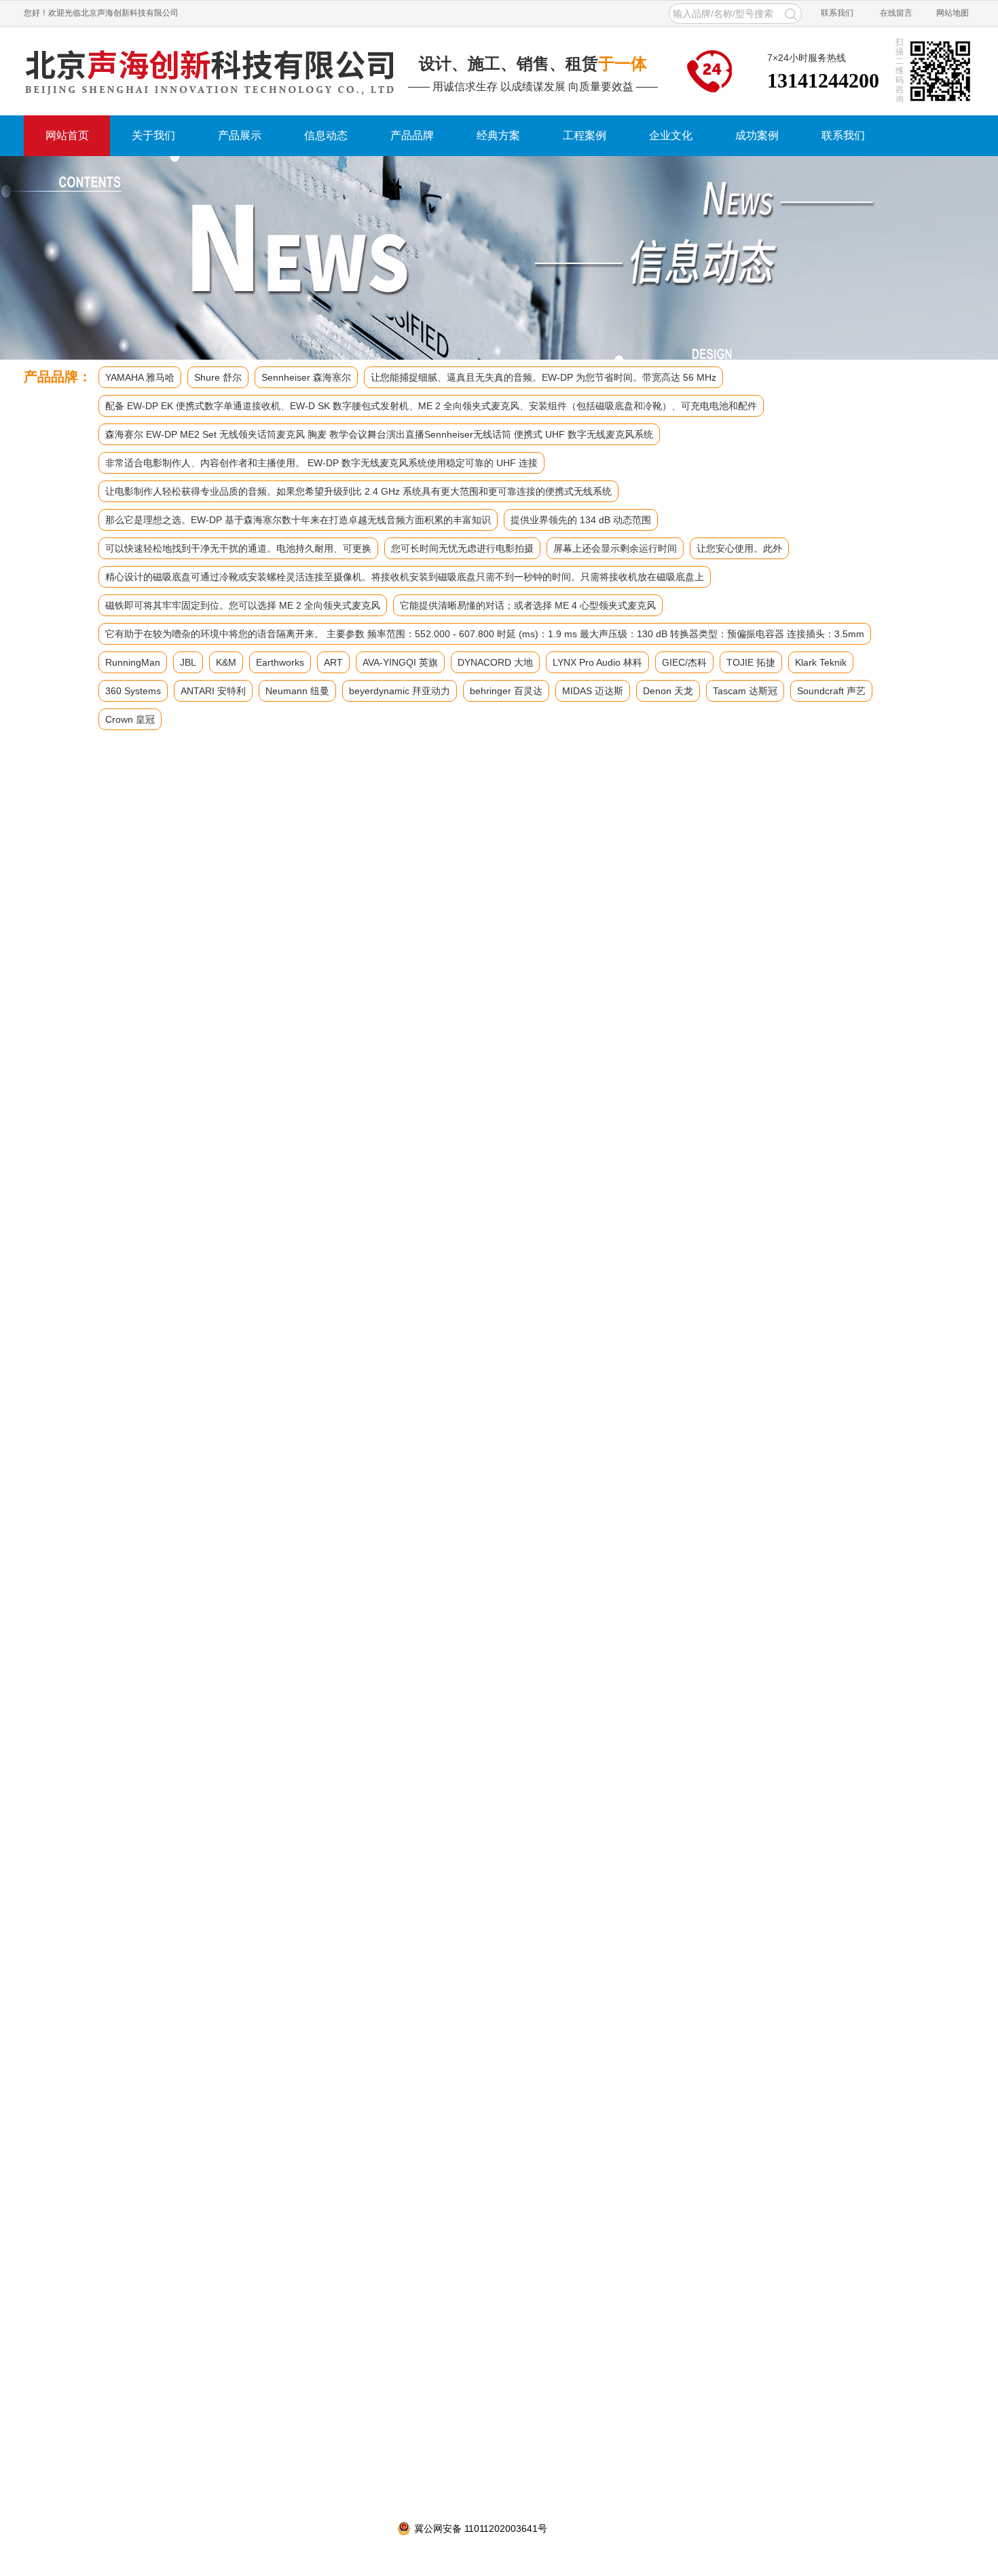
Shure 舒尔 (218, 377)
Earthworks (280, 662)
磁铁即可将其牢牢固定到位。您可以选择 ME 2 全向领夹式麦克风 (243, 605)
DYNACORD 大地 (495, 662)
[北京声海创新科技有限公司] (210, 71)
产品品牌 (412, 135)
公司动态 (187, 835)
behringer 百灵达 (506, 691)
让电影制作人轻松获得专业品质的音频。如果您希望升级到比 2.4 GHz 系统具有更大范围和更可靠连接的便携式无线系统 (358, 491)
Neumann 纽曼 (297, 691)
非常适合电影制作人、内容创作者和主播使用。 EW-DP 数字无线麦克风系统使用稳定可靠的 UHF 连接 (321, 463)
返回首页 (132, 835)
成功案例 (757, 135)
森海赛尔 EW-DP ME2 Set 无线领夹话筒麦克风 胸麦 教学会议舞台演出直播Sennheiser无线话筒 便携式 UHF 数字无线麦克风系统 (379, 434)
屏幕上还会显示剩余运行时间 (615, 548)
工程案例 (585, 135)
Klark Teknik (821, 662)
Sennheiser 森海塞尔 (306, 377)
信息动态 (326, 135)
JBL (188, 662)
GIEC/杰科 (684, 662)
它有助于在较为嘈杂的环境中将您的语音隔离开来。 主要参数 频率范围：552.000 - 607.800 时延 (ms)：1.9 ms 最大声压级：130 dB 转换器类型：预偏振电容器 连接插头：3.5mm (485, 634)
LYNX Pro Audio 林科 (597, 662)
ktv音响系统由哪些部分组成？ (385, 2163)
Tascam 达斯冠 (745, 691)
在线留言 (896, 13)
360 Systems (133, 691)
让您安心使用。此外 (739, 548)
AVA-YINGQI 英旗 (400, 662)
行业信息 (92, 1091)
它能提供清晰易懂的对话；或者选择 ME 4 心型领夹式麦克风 (528, 605)
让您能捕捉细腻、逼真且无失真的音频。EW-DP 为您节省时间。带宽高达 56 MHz (543, 377)
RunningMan (133, 662)
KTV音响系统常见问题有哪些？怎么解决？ (412, 2183)
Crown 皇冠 (130, 719)
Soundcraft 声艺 (831, 691)
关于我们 (153, 135)
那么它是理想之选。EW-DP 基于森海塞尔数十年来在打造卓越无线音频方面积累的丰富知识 (298, 520)
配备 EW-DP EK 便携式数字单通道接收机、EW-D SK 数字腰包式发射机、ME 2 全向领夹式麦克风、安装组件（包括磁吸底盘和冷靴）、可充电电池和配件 (431, 406)
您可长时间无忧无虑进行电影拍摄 (462, 548)
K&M (226, 662)
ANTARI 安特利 (213, 691)
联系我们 (837, 13)
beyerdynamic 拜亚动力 (400, 691)
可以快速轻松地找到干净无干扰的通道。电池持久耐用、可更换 (238, 548)
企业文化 (671, 135)
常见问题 (92, 1126)
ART (333, 662)
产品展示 (240, 135)
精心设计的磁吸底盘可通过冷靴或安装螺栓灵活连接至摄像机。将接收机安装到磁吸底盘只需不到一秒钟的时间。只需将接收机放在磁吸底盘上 (405, 577)
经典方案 (498, 135)
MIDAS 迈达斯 (593, 691)
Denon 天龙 (668, 691)
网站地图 (953, 13)
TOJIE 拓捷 (751, 662)
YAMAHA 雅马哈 (140, 377)
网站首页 (67, 135)
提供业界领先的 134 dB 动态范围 (581, 520)
